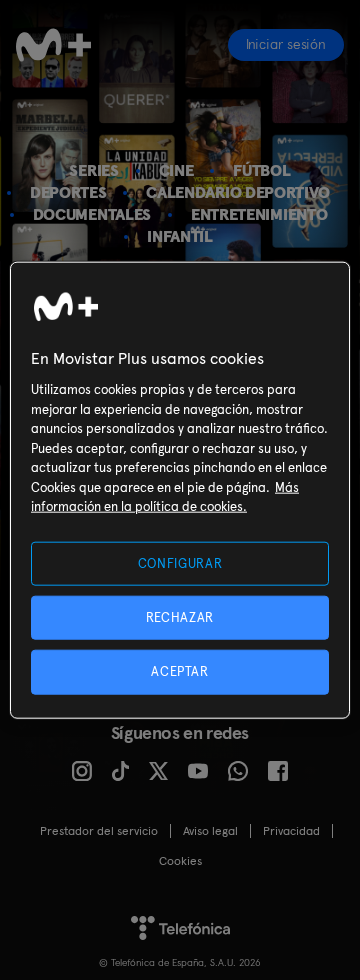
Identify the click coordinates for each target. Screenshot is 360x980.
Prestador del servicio (99, 831)
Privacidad (291, 831)
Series (93, 170)
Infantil (180, 236)
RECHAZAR (180, 617)
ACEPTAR (180, 671)
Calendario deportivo (238, 192)
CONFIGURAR (180, 563)
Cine (176, 170)
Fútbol (261, 170)
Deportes (68, 192)
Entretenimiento (259, 214)
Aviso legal (210, 831)
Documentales (92, 214)
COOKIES (180, 861)
